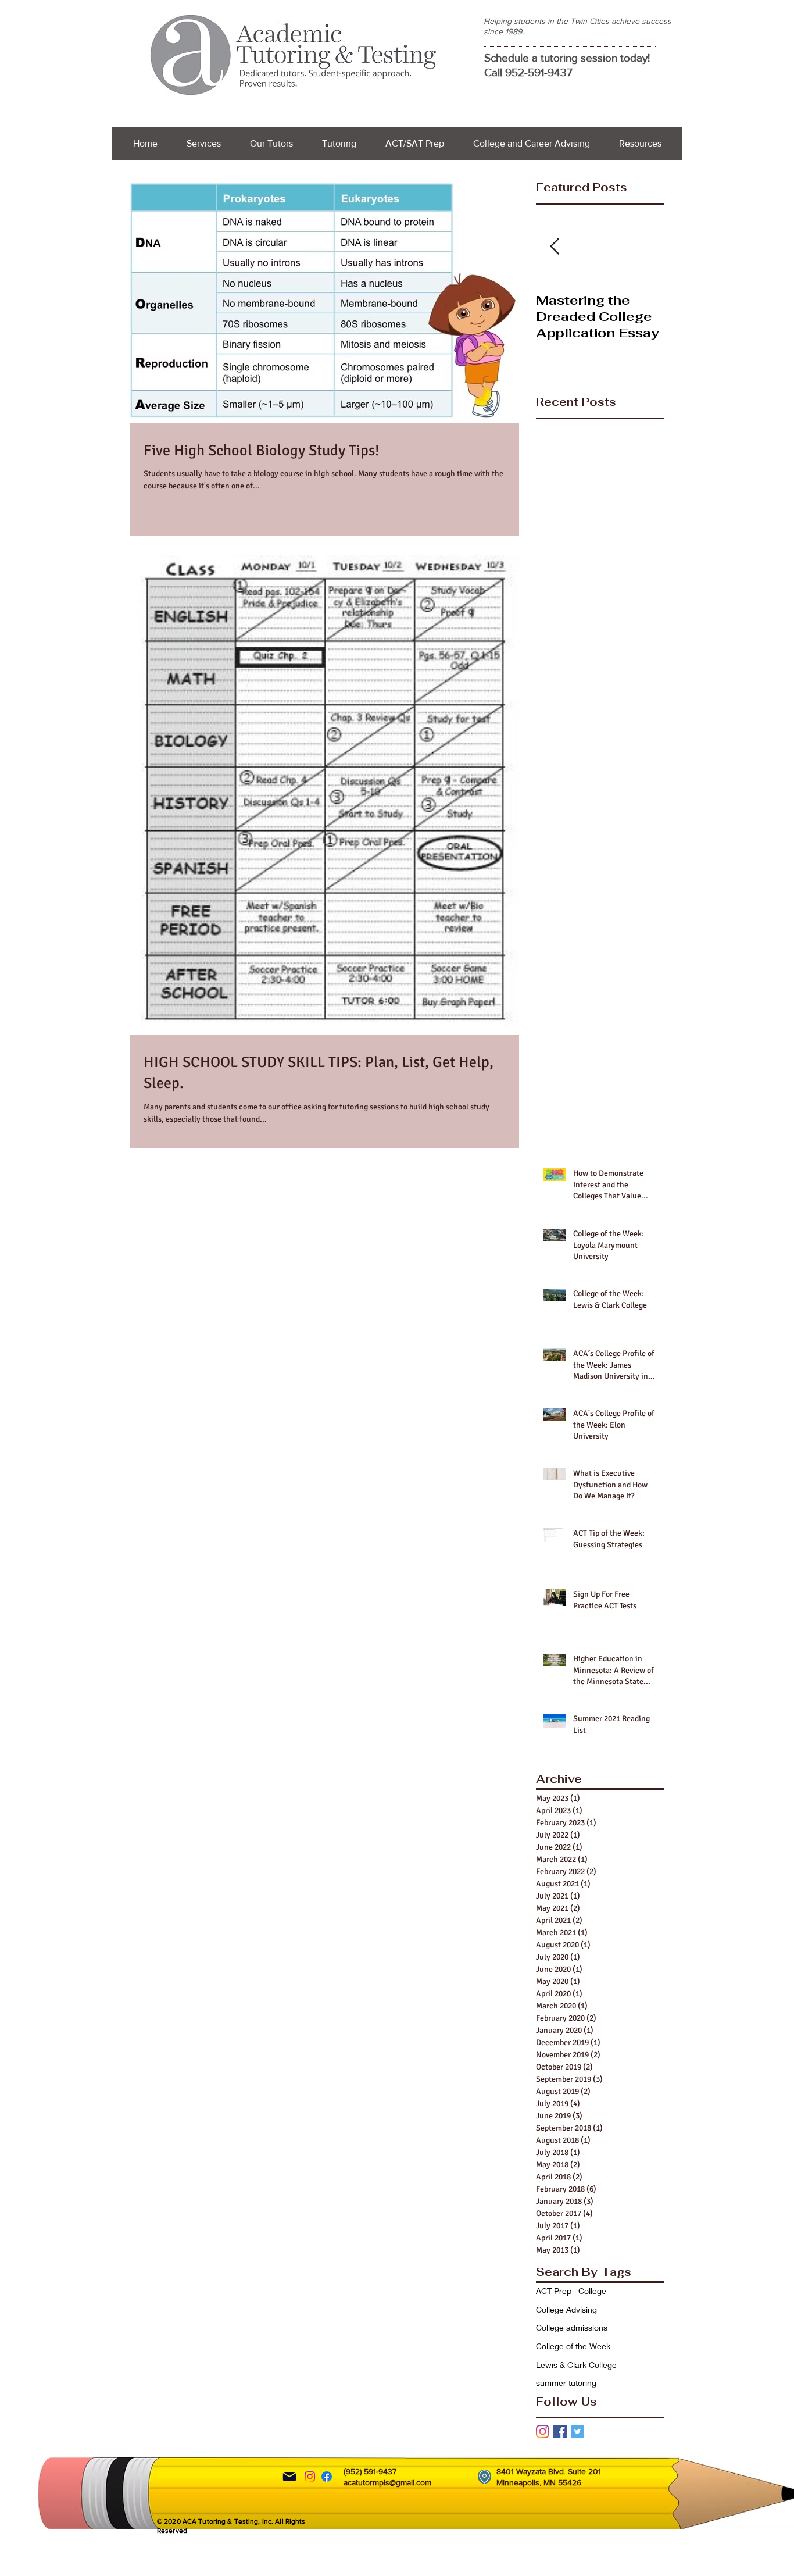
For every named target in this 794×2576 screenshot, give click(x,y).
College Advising (566, 2309)
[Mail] (289, 2477)
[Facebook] (327, 2477)
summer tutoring (566, 2383)
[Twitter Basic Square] (577, 2431)
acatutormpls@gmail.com (387, 2482)
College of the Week (573, 2346)
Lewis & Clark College (576, 2365)
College (592, 2291)
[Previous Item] (555, 247)
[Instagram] (543, 2431)
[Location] (484, 2477)
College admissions (572, 2327)
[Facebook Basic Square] (560, 2431)
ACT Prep (554, 2291)
